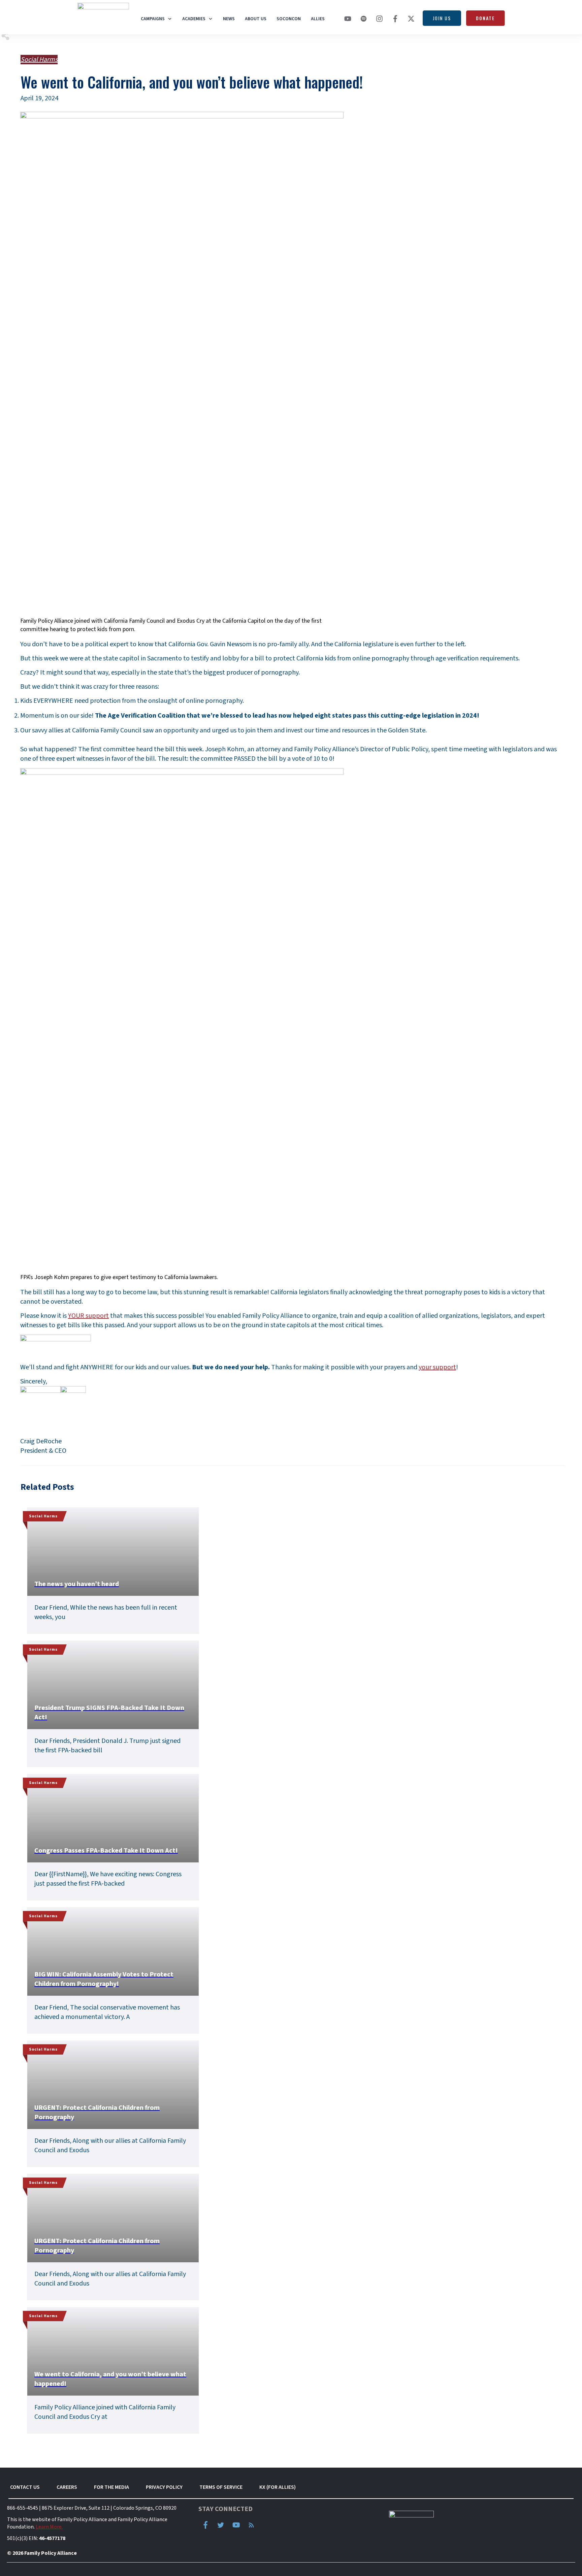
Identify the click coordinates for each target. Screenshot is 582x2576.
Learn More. (49, 2527)
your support (437, 1367)
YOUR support (88, 1316)
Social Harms (39, 60)
